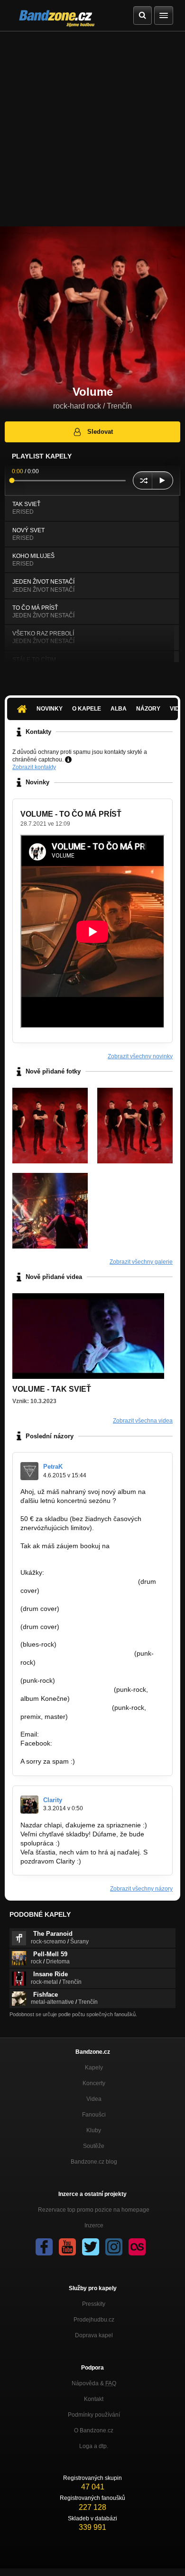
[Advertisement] (92, 129)
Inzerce (94, 2225)
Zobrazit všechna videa (143, 1421)
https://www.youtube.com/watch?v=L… (78, 1581)
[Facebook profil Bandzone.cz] (44, 2247)
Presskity (94, 2304)
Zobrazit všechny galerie (141, 1262)
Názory (148, 709)
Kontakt (94, 2399)
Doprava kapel (94, 2335)
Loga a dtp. (94, 2446)
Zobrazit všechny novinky (140, 1056)
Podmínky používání (94, 2415)
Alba (119, 709)
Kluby (94, 2130)
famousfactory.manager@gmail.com (75, 1555)
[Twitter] (91, 2247)
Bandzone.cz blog (94, 2162)
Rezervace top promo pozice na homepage (94, 2210)
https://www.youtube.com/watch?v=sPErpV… (88, 1671)
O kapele (87, 709)
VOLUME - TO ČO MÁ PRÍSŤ (71, 814)
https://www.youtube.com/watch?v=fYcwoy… (87, 1636)
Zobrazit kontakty (34, 767)
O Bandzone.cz (94, 2430)
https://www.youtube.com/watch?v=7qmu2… (87, 1600)
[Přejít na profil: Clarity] (29, 1805)
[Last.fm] (137, 2247)
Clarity (53, 1800)
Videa (94, 2099)
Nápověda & (94, 2383)
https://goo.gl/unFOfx (86, 1743)
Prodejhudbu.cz (94, 2320)
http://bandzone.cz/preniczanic (66, 1689)
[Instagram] (114, 2247)
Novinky (50, 709)
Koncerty (94, 2083)
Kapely (94, 2068)
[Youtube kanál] (67, 2247)
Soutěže (94, 2146)
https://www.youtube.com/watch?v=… (76, 1653)
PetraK (53, 1467)
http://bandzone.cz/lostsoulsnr (65, 1708)
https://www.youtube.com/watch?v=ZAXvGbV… (91, 1618)
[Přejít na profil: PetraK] (29, 1471)
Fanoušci (94, 2115)
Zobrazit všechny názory (141, 1889)
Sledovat (100, 432)
